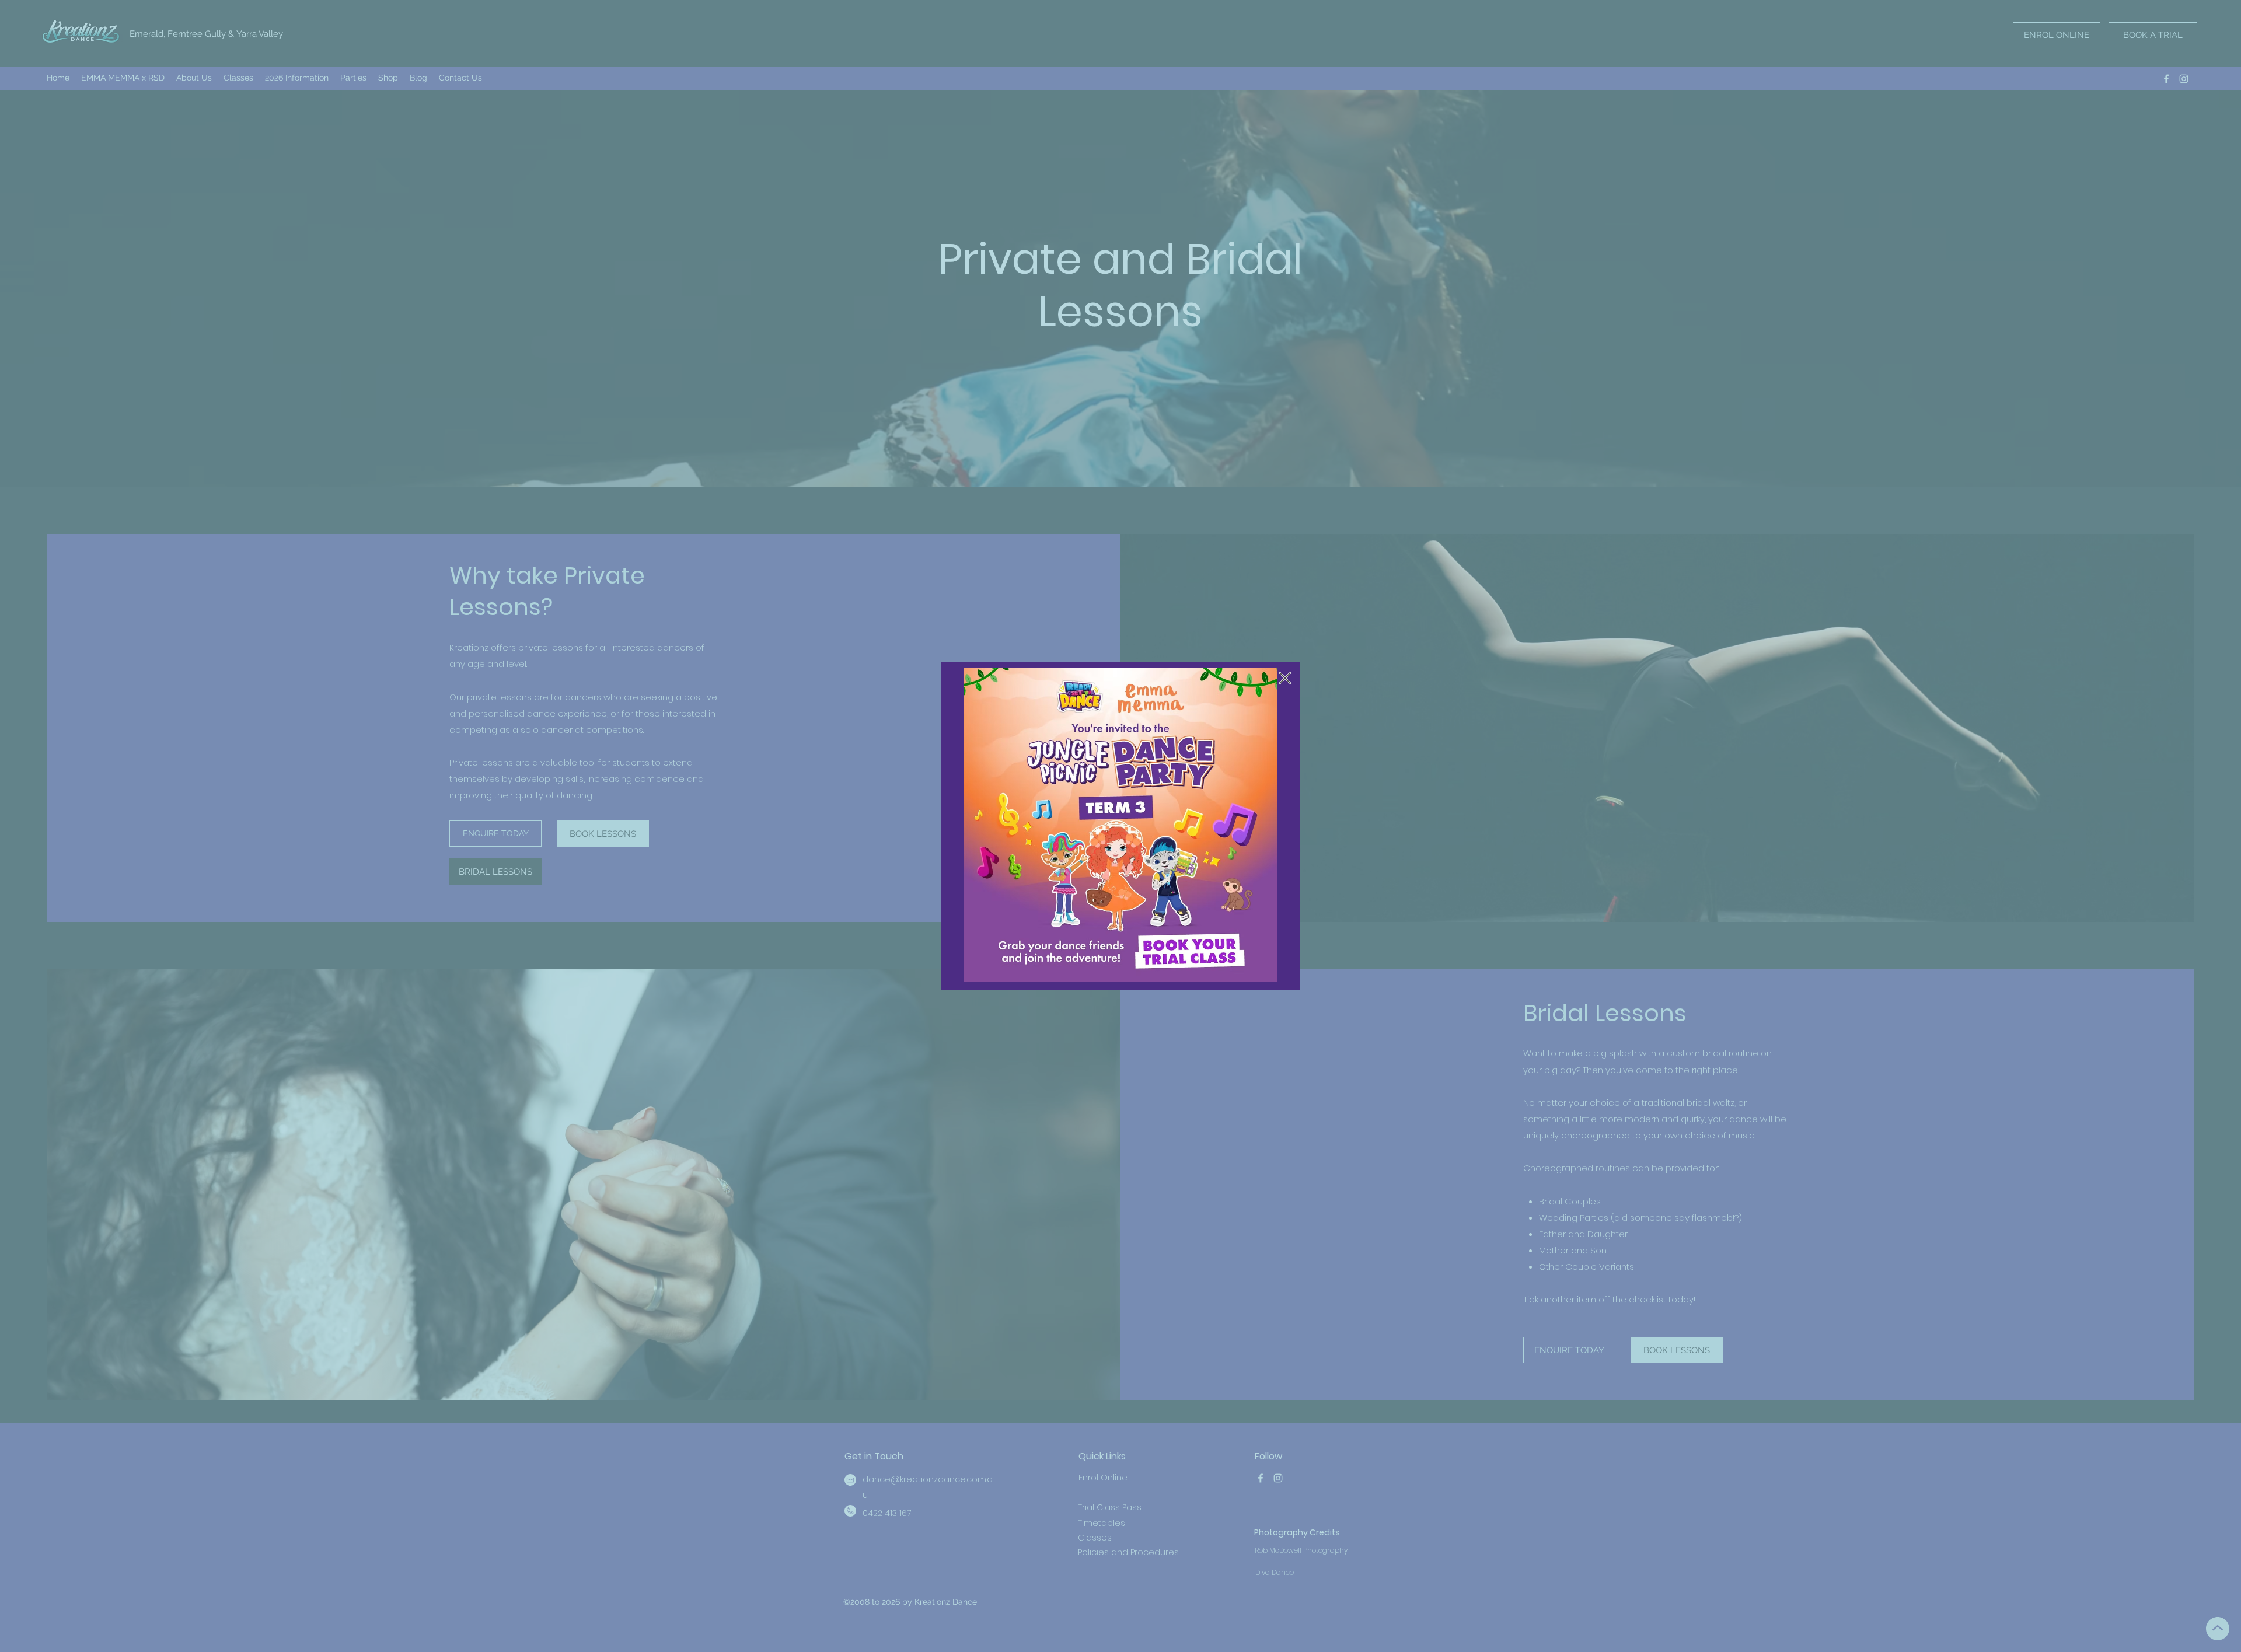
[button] (1285, 678)
